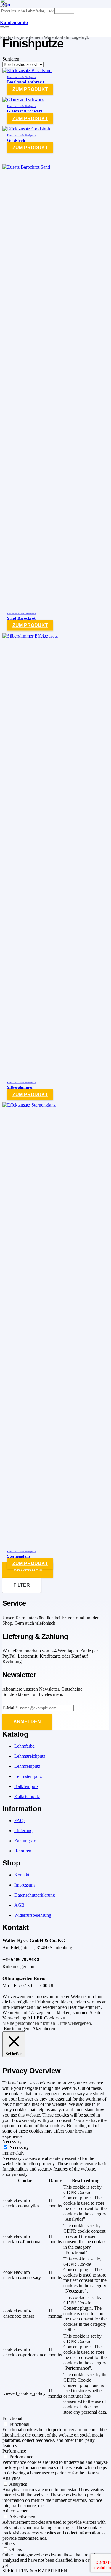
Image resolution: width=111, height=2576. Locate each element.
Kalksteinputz (27, 1796)
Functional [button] (12, 2418)
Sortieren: (11, 59)
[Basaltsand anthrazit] (27, 70)
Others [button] (9, 2543)
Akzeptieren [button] (44, 2029)
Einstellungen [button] (17, 2029)
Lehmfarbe (24, 1746)
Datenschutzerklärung (35, 1895)
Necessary (19, 2148)
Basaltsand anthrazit (26, 82)
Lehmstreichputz (30, 1756)
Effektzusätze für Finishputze (21, 77)
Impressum (24, 1885)
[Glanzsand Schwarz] (23, 100)
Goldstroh (16, 140)
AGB (19, 1905)
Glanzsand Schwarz (25, 111)
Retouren (23, 1851)
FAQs (20, 1820)
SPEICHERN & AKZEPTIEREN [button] (35, 2571)
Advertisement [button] (16, 2511)
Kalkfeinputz (26, 1786)
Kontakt (22, 1875)
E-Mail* (10, 1708)
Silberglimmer (20, 1087)
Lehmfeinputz (27, 1766)
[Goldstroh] (26, 129)
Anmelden (27, 1722)
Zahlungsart (25, 1841)
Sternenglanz (19, 1556)
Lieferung (23, 1831)
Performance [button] (14, 2451)
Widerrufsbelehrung (33, 1915)
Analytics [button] (11, 2478)
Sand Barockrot (21, 618)
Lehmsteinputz (28, 1776)
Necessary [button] (12, 2142)
